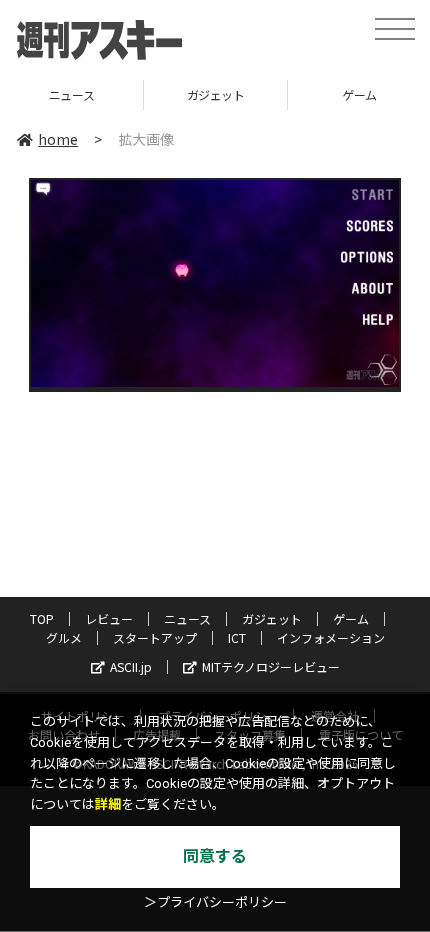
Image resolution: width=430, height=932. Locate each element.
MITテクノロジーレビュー (271, 666)
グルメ (64, 637)
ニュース (187, 618)
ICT (237, 637)
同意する (215, 856)
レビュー (109, 618)
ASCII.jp (131, 666)
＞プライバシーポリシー (215, 902)
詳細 (108, 804)
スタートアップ (155, 637)
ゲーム (306, 94)
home (58, 139)
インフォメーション (331, 637)
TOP (42, 618)
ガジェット (162, 94)
